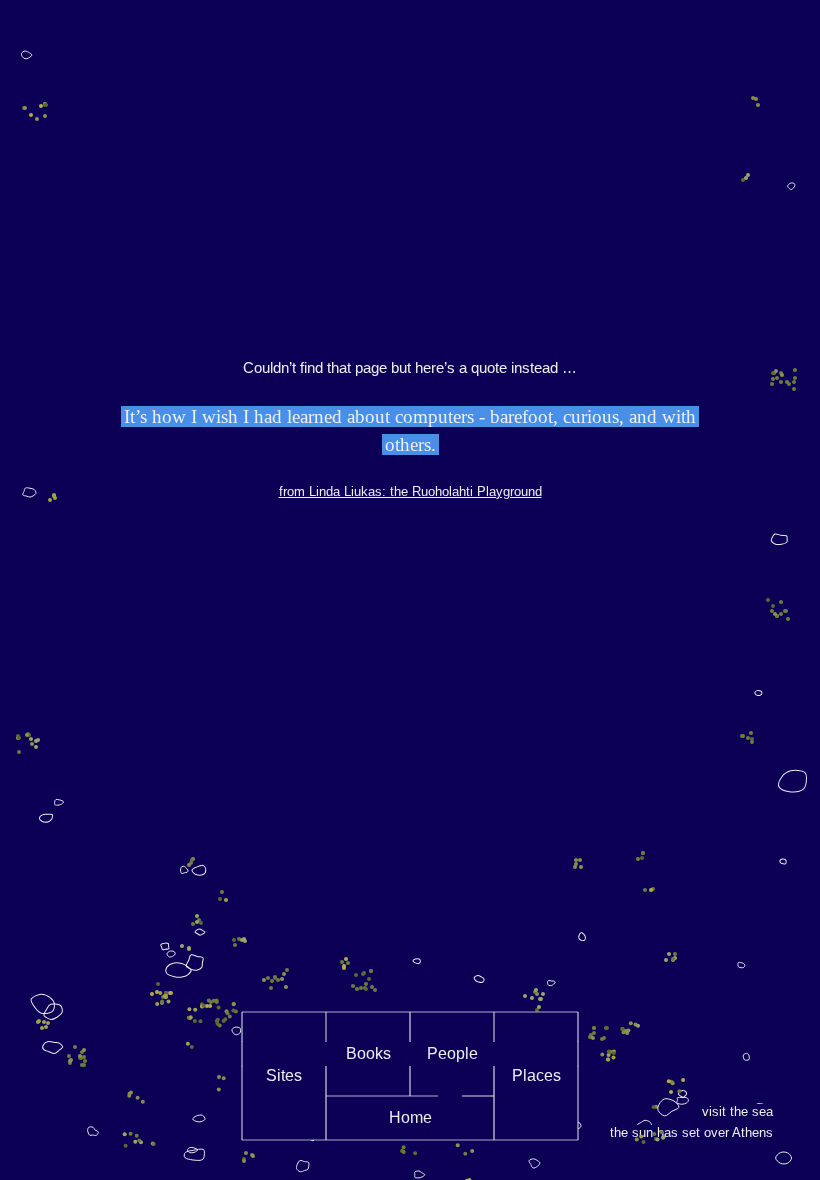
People (452, 1053)
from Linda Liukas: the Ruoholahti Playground (410, 491)
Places (536, 1075)
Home (410, 1117)
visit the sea (737, 1111)
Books (368, 1053)
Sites (284, 1075)
